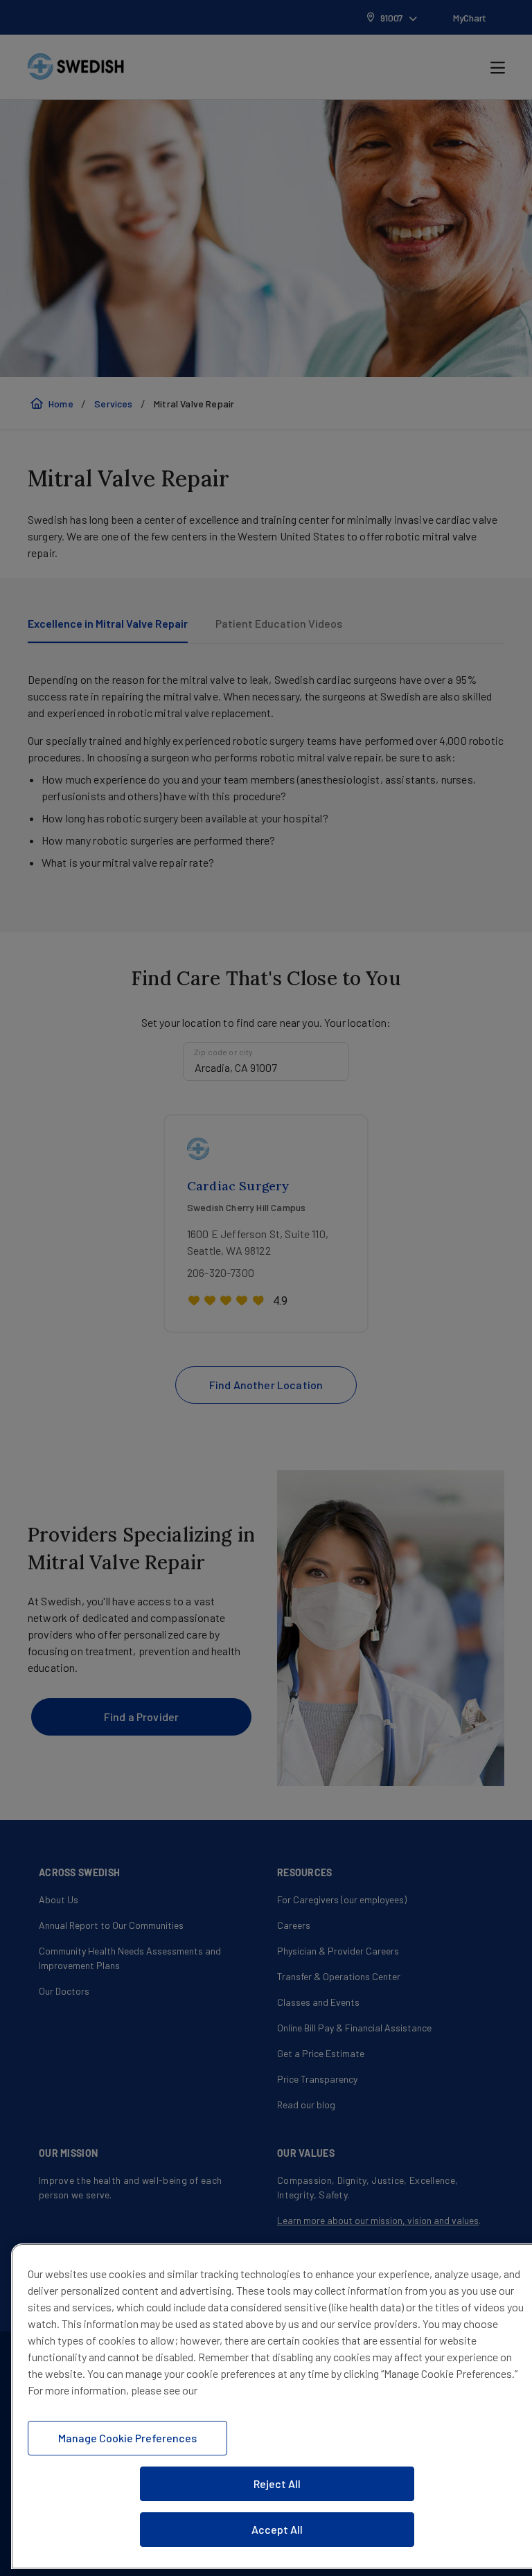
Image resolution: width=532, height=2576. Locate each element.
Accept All (277, 2529)
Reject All (277, 2484)
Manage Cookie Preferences (127, 2438)
